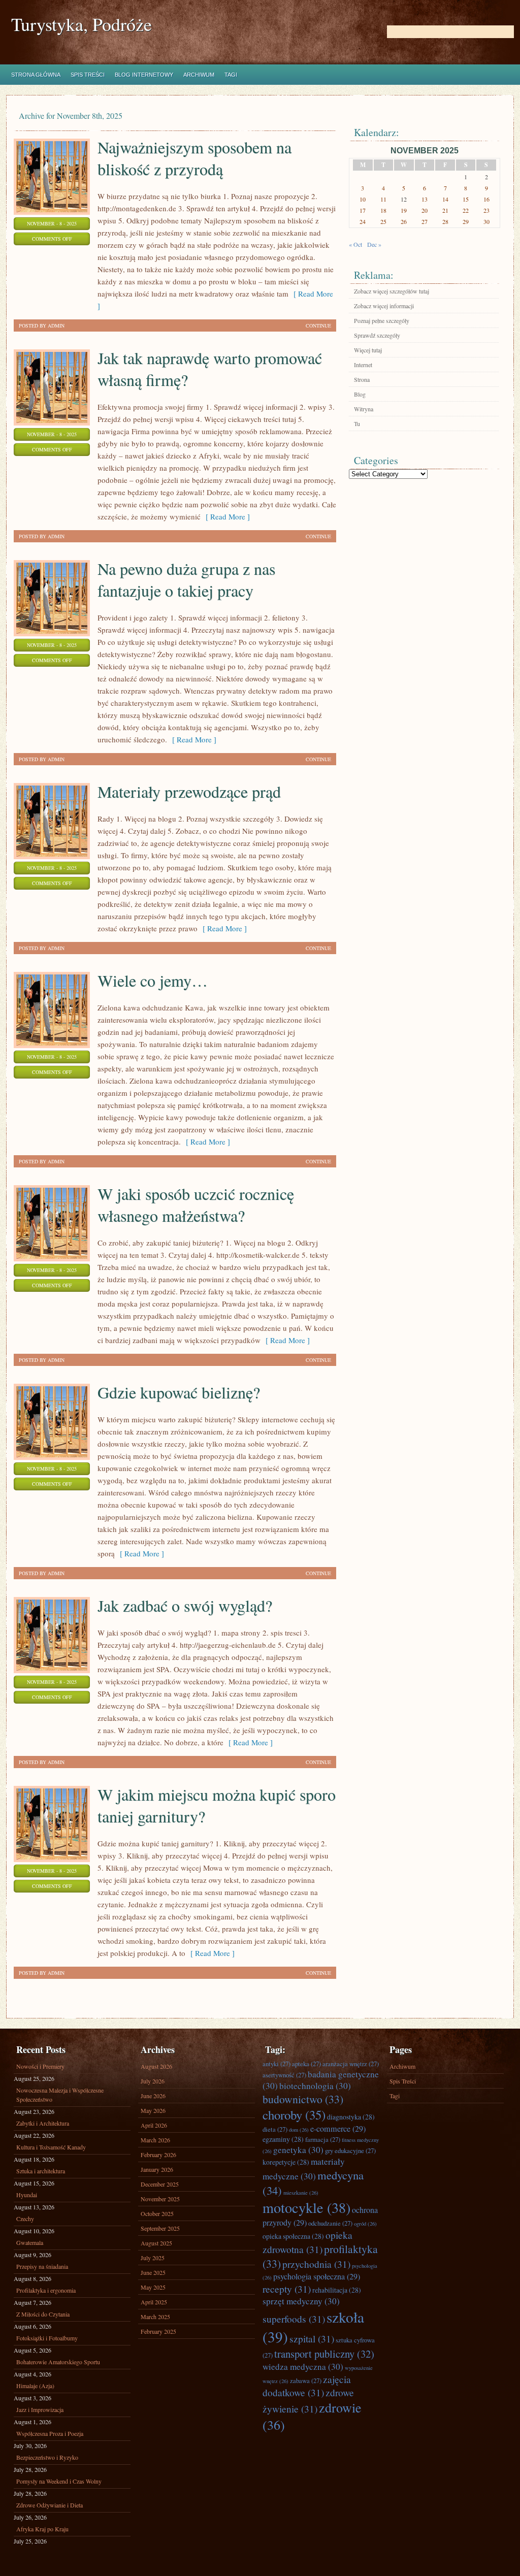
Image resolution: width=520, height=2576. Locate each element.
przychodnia (316, 2264)
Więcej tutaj (368, 350)
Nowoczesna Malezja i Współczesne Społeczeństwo (60, 2095)
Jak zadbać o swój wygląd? (185, 1605)
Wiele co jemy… (153, 980)
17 (363, 210)
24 (363, 221)
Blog (360, 394)
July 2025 (153, 2258)
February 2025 (158, 2331)
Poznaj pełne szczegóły (382, 320)
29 (466, 221)
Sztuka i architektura (41, 2171)
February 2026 (158, 2155)
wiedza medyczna (303, 2367)
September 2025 (160, 2228)
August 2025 (156, 2243)
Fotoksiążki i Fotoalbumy (47, 2338)
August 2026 (156, 2066)
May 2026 (153, 2110)
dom (299, 2130)
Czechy (25, 2219)
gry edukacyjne (350, 2150)
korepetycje (286, 2162)
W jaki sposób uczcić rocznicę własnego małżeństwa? (196, 1204)
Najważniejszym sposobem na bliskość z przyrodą (194, 158)
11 (383, 199)
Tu (357, 423)
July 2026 (153, 2081)
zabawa (306, 2381)
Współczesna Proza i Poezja (50, 2433)
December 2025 (160, 2184)
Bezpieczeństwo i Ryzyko (47, 2457)
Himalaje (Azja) (35, 2386)
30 (486, 221)
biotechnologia (315, 2086)
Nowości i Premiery (40, 2066)
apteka (306, 2064)
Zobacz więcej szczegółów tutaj (392, 291)
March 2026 (155, 2140)
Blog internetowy (144, 75)
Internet (363, 365)
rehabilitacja (337, 2290)
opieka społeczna (293, 2236)
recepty (287, 2289)
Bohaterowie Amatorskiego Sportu (58, 2362)
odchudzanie (330, 2223)
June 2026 (153, 2096)
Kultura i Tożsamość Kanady (51, 2147)
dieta (275, 2129)
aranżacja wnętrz (351, 2064)
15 (466, 199)
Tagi (231, 75)
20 (425, 210)
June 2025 (153, 2272)
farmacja (323, 2139)
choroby (294, 2115)
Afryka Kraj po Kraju (42, 2529)
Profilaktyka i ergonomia (46, 2290)
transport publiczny (324, 2354)
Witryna (364, 409)
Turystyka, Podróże (82, 24)
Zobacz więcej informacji (384, 306)
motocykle (306, 2207)
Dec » (374, 244)
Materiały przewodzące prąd (189, 791)
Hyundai (27, 2195)
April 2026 (154, 2125)
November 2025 (160, 2199)
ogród (365, 2224)
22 (466, 210)
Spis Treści (88, 75)
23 (486, 210)
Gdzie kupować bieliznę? (179, 1392)
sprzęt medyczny (301, 2301)
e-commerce (338, 2129)
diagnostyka (351, 2117)
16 (486, 199)
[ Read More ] (225, 516)
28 (445, 221)
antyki (277, 2064)
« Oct (355, 244)
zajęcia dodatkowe (307, 2386)
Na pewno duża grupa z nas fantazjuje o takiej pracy (186, 579)
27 (425, 221)
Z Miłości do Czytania (43, 2314)
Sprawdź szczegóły (377, 335)
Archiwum (199, 75)
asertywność (284, 2075)
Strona (362, 379)
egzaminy (283, 2139)
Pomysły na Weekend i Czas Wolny (59, 2481)
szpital (312, 2338)
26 (404, 221)
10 (363, 199)
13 (425, 199)
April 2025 (154, 2302)
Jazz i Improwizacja (40, 2409)
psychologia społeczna (317, 2276)
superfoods (294, 2319)
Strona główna (36, 75)
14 (445, 199)
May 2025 (153, 2287)
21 (445, 210)
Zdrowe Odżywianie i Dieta (50, 2505)
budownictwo (303, 2099)
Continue (318, 325)
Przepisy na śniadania (42, 2266)
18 (383, 210)
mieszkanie (301, 2193)
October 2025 (157, 2213)
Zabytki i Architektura (43, 2123)
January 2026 (157, 2169)
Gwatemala (30, 2242)
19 (404, 210)
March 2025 (155, 2317)
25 (383, 221)
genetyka (298, 2150)
